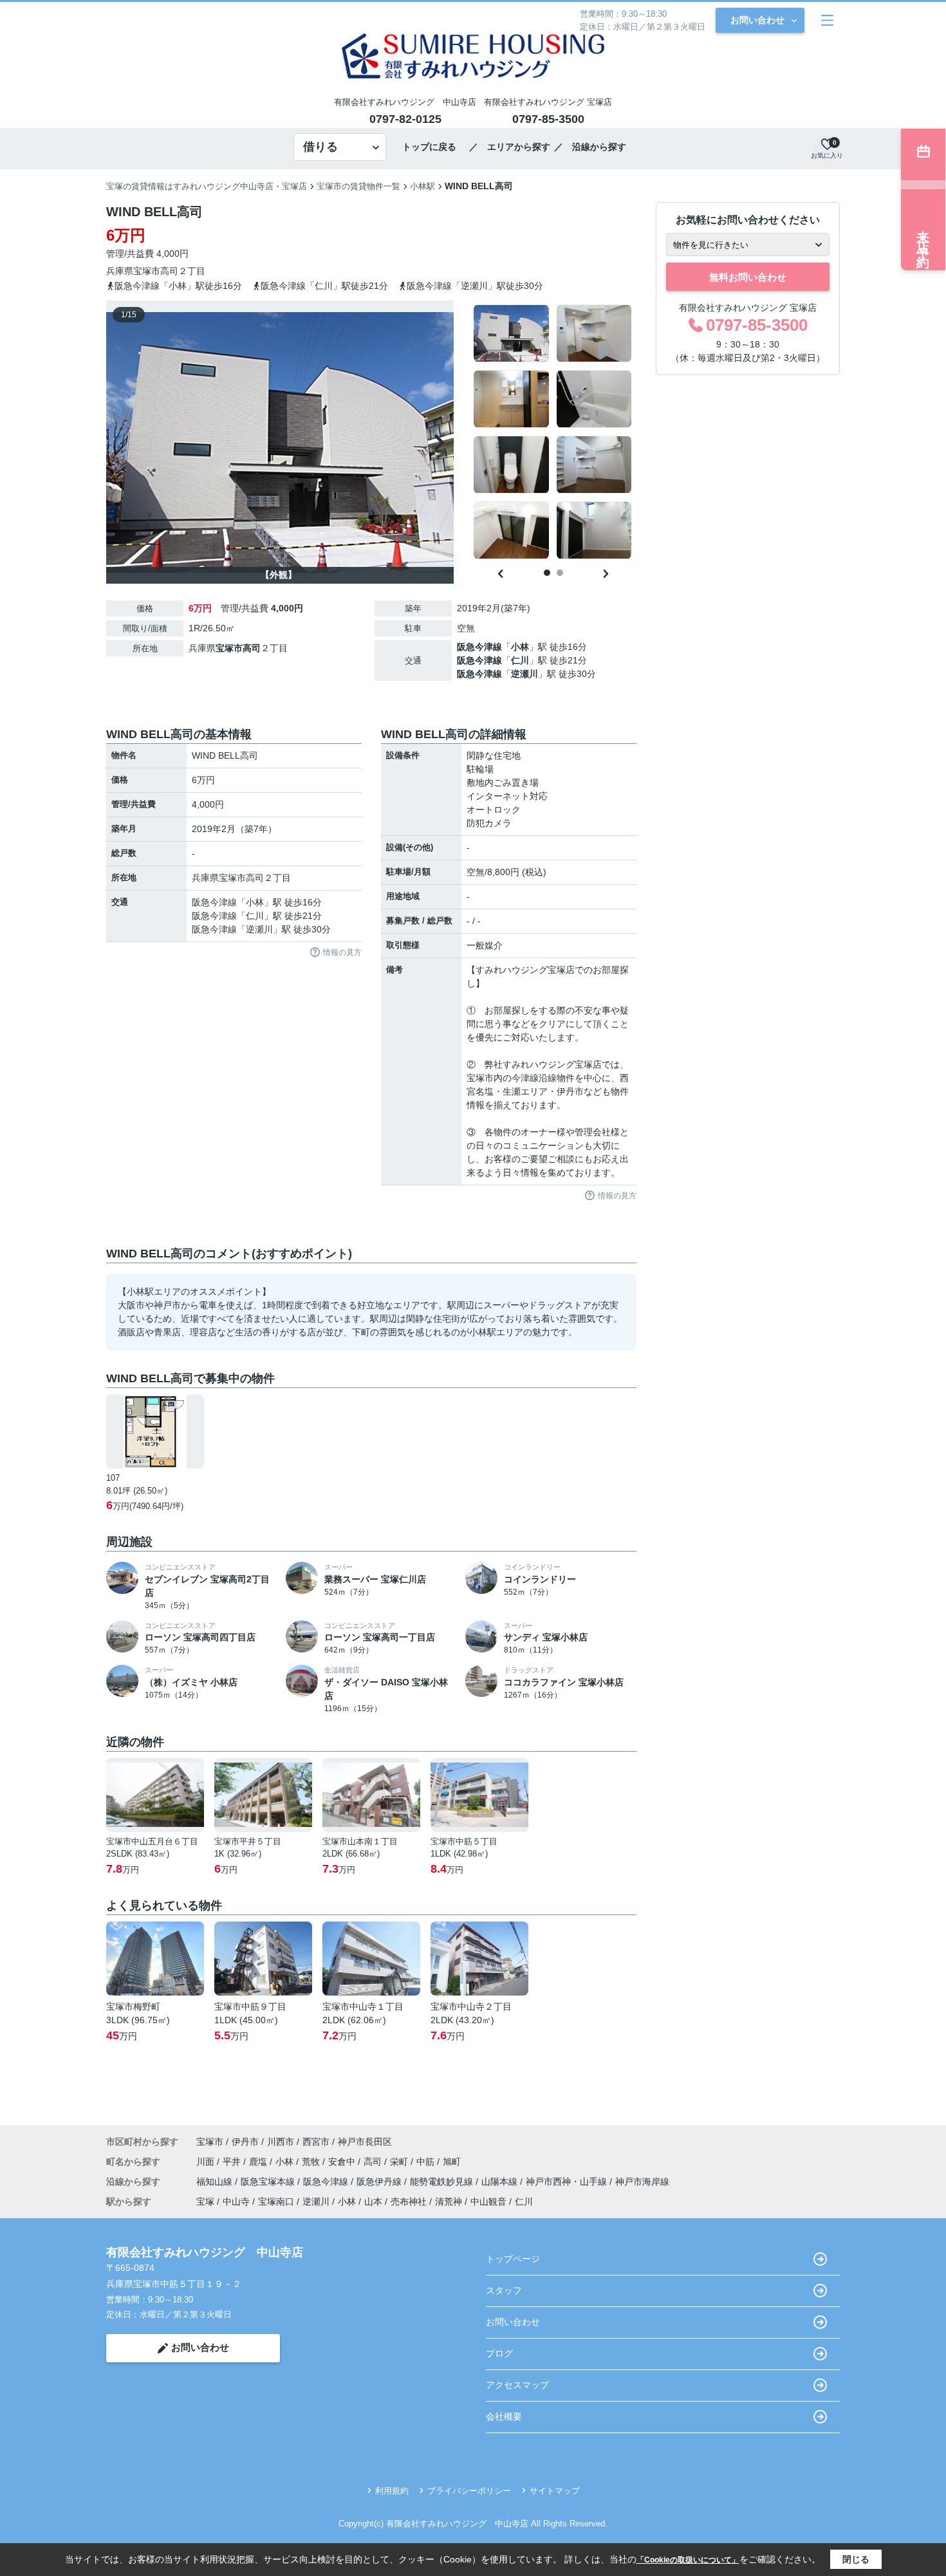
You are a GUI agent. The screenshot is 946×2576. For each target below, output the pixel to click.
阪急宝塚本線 (269, 2182)
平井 (233, 2162)
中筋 (427, 2162)
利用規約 (392, 2491)
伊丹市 (245, 2142)
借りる (320, 147)
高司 (169, 271)
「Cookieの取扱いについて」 (688, 2560)
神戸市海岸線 (642, 2182)
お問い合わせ (757, 20)
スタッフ (504, 2290)
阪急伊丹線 (380, 2182)
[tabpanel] (553, 432)
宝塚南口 (276, 2201)
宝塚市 (147, 271)
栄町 (400, 2162)
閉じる (856, 2559)
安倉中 (343, 2162)
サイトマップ (555, 2491)
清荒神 (449, 2201)
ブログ (499, 2353)
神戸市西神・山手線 (568, 2182)
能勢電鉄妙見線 (443, 2182)
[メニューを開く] (827, 20)
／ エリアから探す (510, 147)
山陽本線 (501, 2182)
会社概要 (504, 2416)
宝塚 (205, 2201)
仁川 (520, 660)
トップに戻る (434, 147)
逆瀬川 (524, 674)
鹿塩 (259, 2162)
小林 (520, 647)
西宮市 (316, 2142)
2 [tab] (560, 573)
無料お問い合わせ (748, 277)
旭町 (452, 2162)
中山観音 (488, 2201)
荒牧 (312, 2162)
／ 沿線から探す (590, 147)
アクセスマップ (517, 2385)
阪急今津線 (479, 647)
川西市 (281, 2142)
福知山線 (216, 2182)
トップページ (513, 2259)
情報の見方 (342, 952)
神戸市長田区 (365, 2142)
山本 (373, 2201)
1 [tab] (547, 573)
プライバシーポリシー (469, 2491)
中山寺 (236, 2201)
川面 (207, 2162)
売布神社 (409, 2201)
